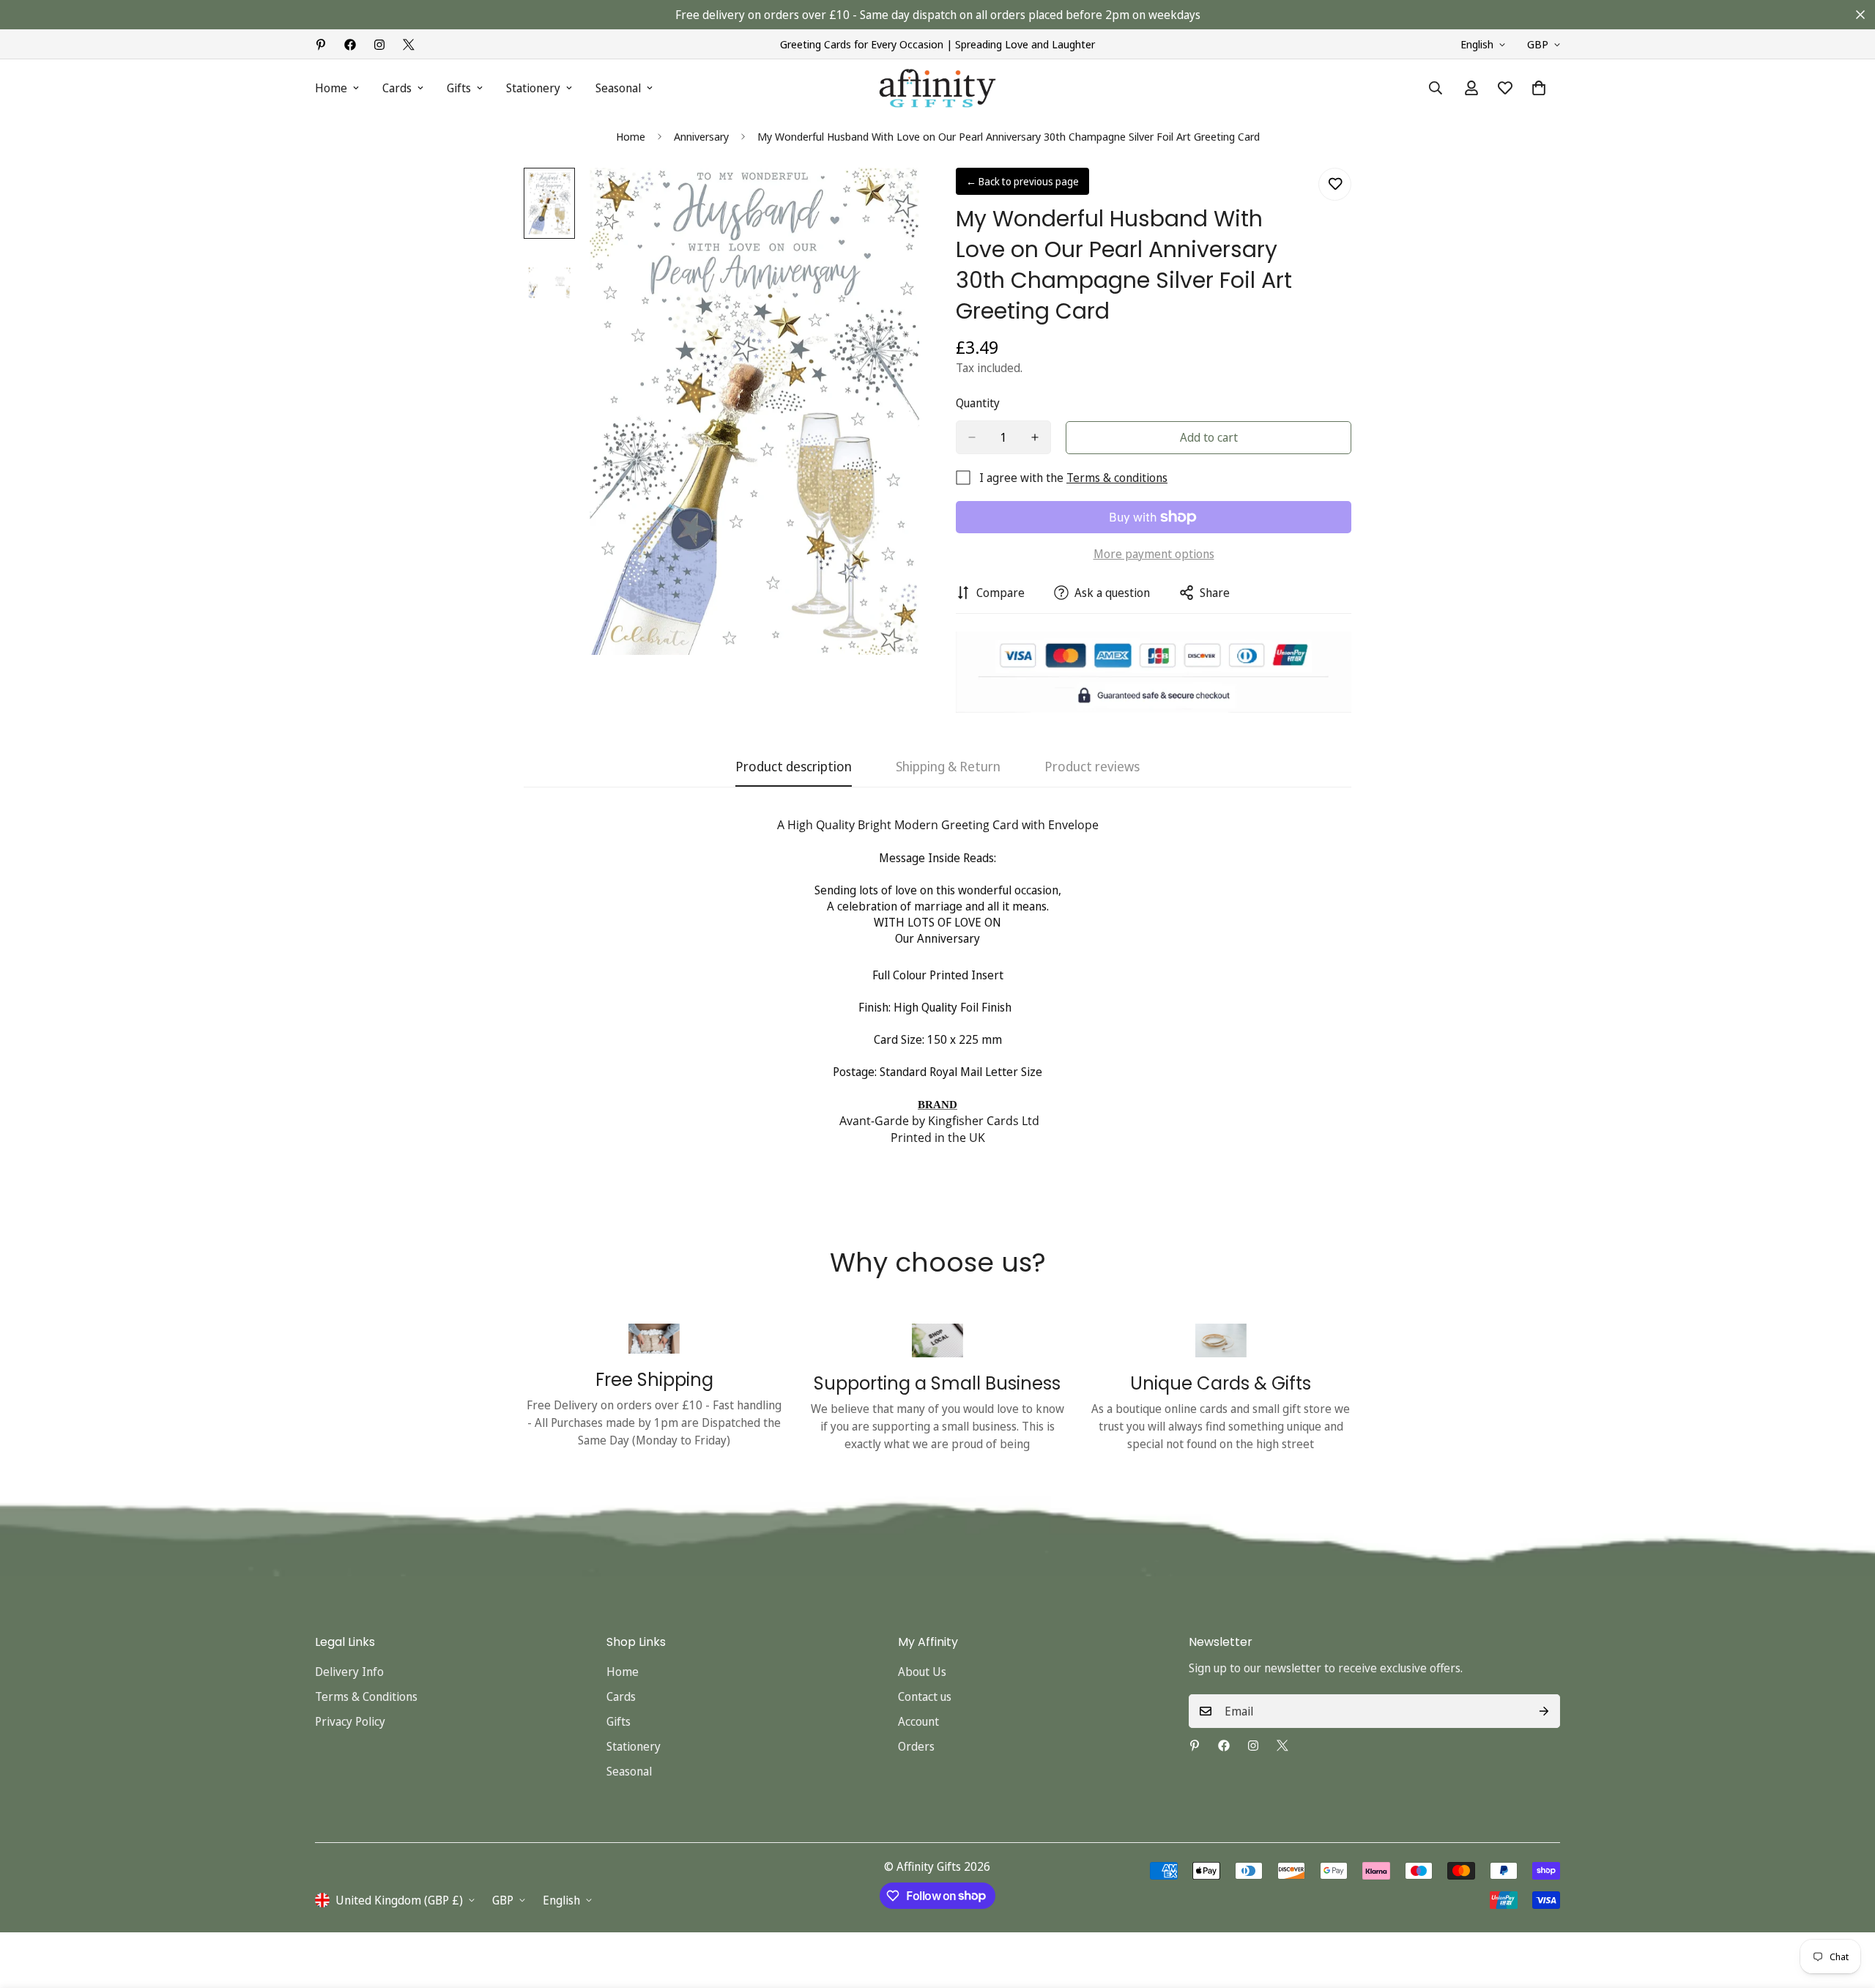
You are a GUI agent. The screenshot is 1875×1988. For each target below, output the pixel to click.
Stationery (533, 88)
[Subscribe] (1544, 1711)
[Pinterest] (321, 45)
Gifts (459, 88)
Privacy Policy (350, 1721)
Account (918, 1721)
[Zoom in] (888, 199)
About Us (922, 1672)
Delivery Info (349, 1672)
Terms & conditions (1117, 478)
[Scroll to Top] (1846, 1908)
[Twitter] (409, 45)
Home (331, 88)
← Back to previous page (1022, 181)
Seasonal (618, 88)
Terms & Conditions (366, 1696)
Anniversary (701, 136)
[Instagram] (379, 45)
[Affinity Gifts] (937, 88)
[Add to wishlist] (1335, 184)
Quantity (978, 403)
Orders (916, 1746)
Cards (397, 88)
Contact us (925, 1696)
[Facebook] (350, 45)
